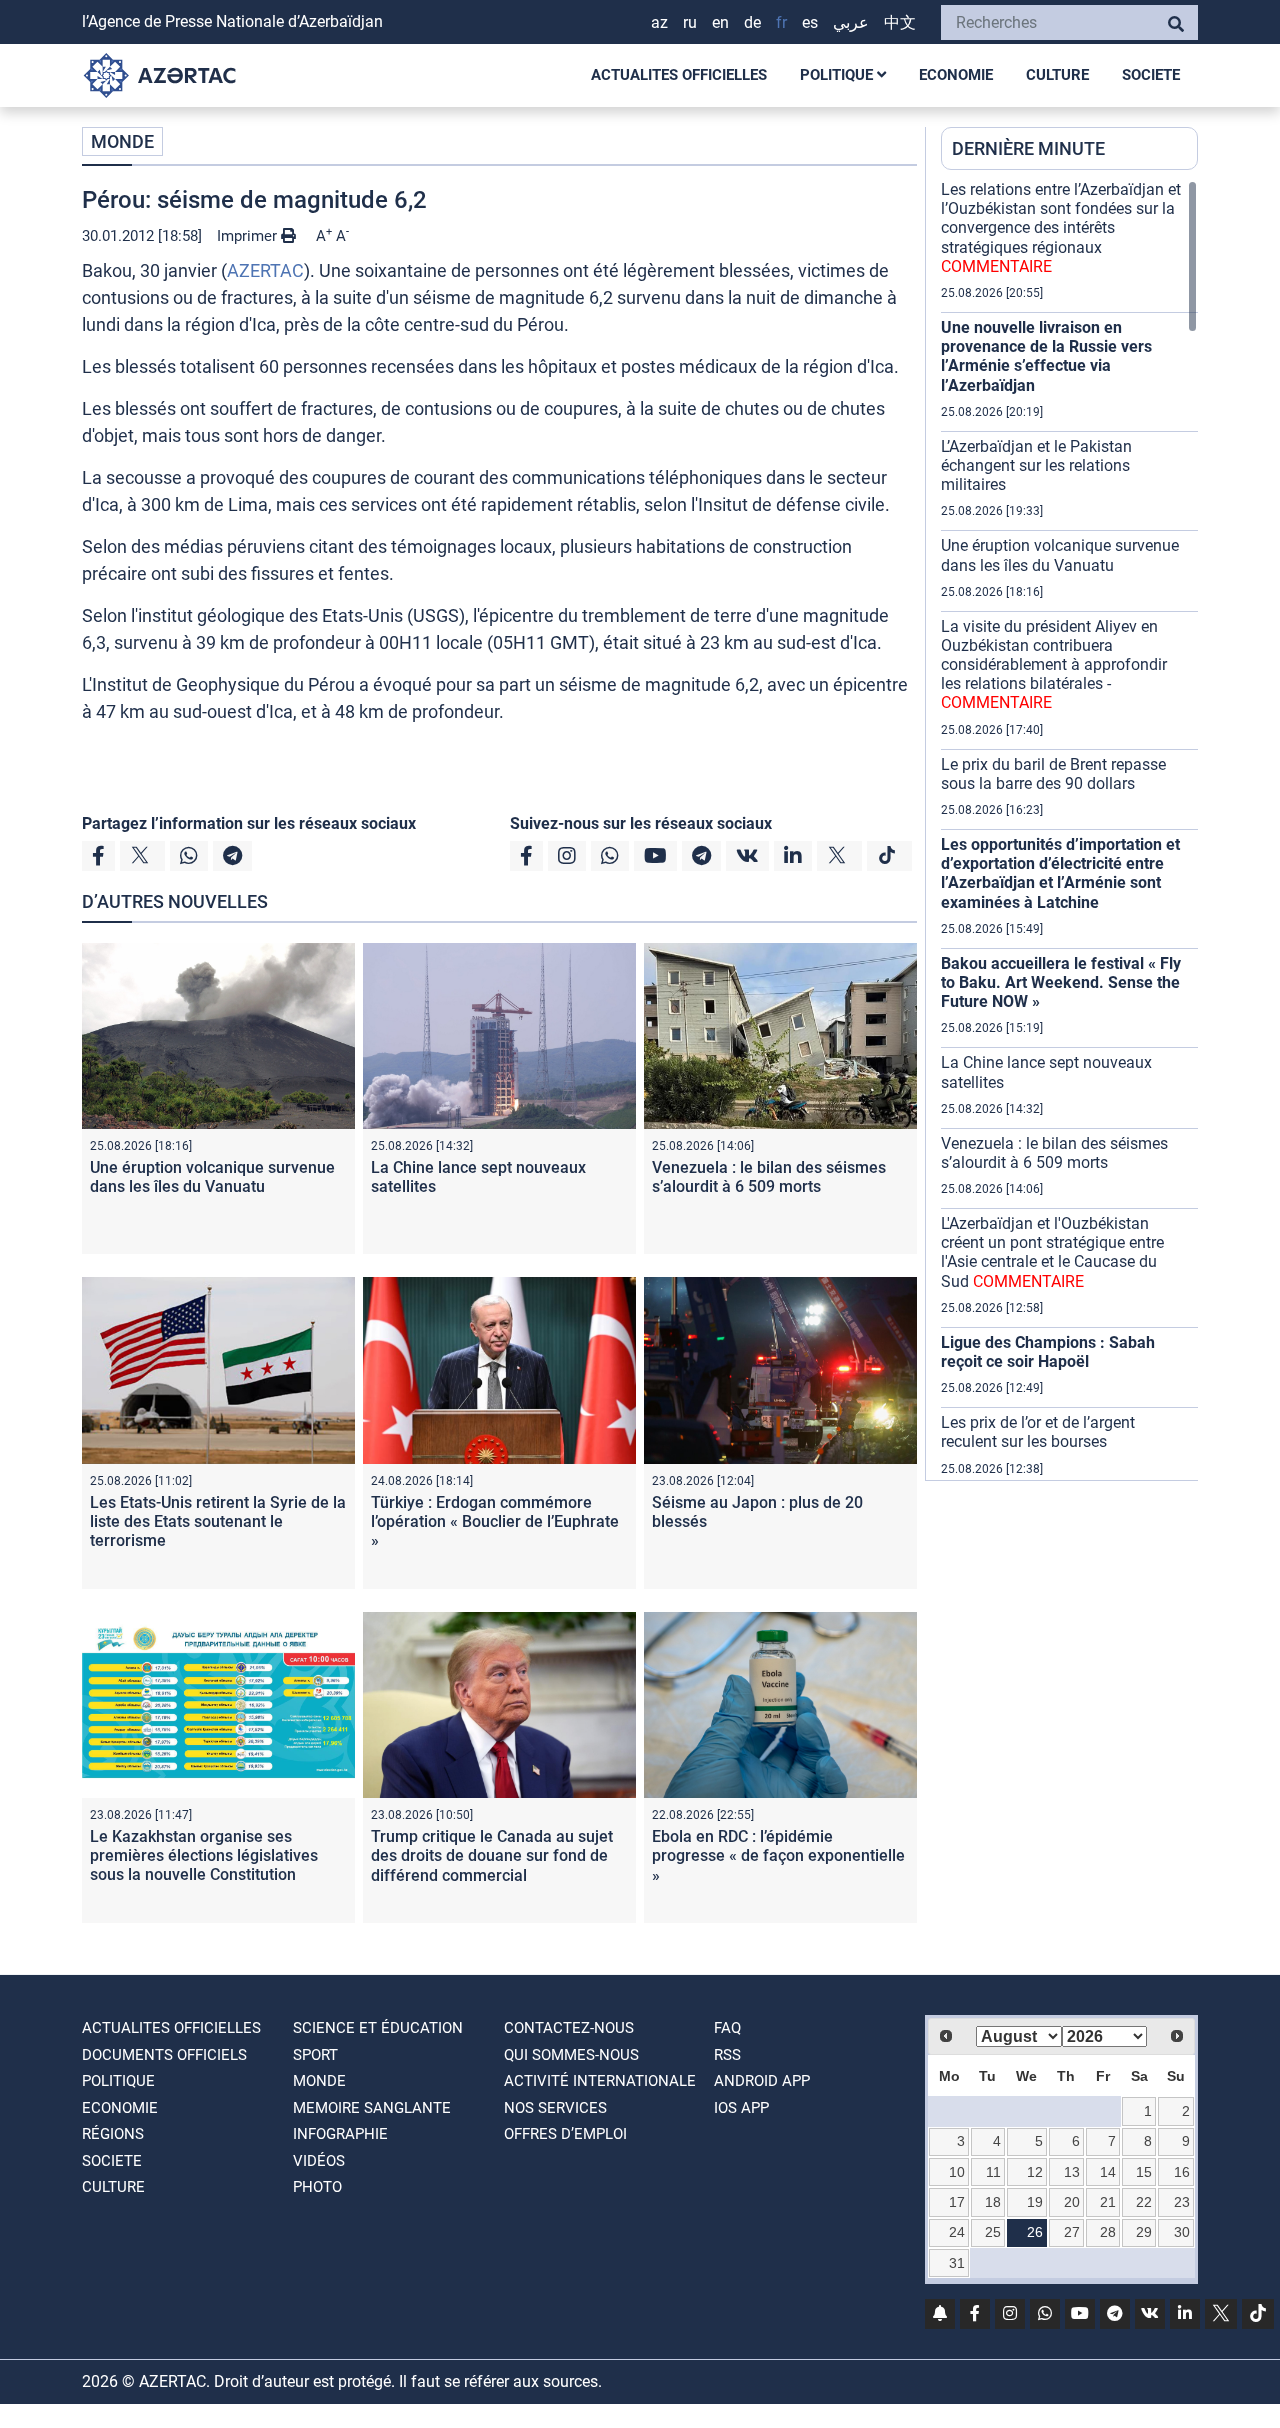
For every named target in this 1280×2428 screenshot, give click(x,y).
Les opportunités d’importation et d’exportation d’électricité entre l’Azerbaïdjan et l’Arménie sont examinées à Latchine (1060, 873)
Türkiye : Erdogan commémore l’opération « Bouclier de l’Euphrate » (495, 1521)
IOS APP (741, 2108)
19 (1035, 2202)
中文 (900, 22)
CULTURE (1057, 75)
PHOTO (317, 2187)
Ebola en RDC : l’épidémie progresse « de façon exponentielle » (778, 1855)
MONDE (122, 141)
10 (957, 2172)
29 (1144, 2232)
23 (1182, 2202)
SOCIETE (1151, 75)
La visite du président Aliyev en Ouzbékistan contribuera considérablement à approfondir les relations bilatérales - (1054, 665)
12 (1035, 2172)
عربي (851, 22)
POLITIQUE (838, 75)
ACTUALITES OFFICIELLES (679, 75)
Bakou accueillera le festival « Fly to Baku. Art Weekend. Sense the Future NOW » (1061, 982)
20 (1072, 2202)
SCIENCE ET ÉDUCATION (378, 2028)
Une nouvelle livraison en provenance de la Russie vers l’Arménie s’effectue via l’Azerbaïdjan (1046, 356)
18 (993, 2202)
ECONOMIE (956, 75)
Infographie (340, 2134)
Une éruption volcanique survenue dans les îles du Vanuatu (212, 1177)
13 (1072, 2172)
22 (1144, 2202)
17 (957, 2202)
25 (993, 2232)
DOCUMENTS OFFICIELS (164, 2055)
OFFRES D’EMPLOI (565, 2134)
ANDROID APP (762, 2081)
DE (752, 22)
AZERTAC (265, 270)
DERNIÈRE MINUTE (1028, 148)
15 (1144, 2172)
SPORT (315, 2055)
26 (1035, 2232)
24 (957, 2232)
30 (1182, 2232)
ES (810, 22)
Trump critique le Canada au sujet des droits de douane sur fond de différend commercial (492, 1855)
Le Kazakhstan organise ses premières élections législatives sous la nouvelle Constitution (204, 1855)
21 (1108, 2202)
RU (690, 22)
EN (720, 22)
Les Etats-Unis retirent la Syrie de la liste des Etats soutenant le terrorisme (218, 1521)
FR (781, 22)
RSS (727, 2055)
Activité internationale (600, 2081)
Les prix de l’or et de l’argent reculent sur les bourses (1038, 1432)
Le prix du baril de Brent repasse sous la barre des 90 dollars (1053, 774)
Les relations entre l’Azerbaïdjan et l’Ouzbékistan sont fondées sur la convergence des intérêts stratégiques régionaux (1061, 228)
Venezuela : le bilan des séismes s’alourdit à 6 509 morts (769, 1177)
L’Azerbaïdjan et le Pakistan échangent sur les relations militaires (1036, 465)
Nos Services (555, 2108)
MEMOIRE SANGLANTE (372, 2108)
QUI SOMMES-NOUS (571, 2055)
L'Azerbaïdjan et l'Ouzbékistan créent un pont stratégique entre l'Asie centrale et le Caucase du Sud (1052, 1252)
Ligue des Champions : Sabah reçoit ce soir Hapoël (1048, 1352)
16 (1182, 2172)
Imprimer (249, 236)
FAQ (727, 2028)
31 (957, 2263)
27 (1072, 2232)
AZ (659, 22)
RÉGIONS (113, 2134)
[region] (1069, 830)
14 (1108, 2172)
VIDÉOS (319, 2161)
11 (993, 2172)
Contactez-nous (569, 2028)
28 (1108, 2232)
